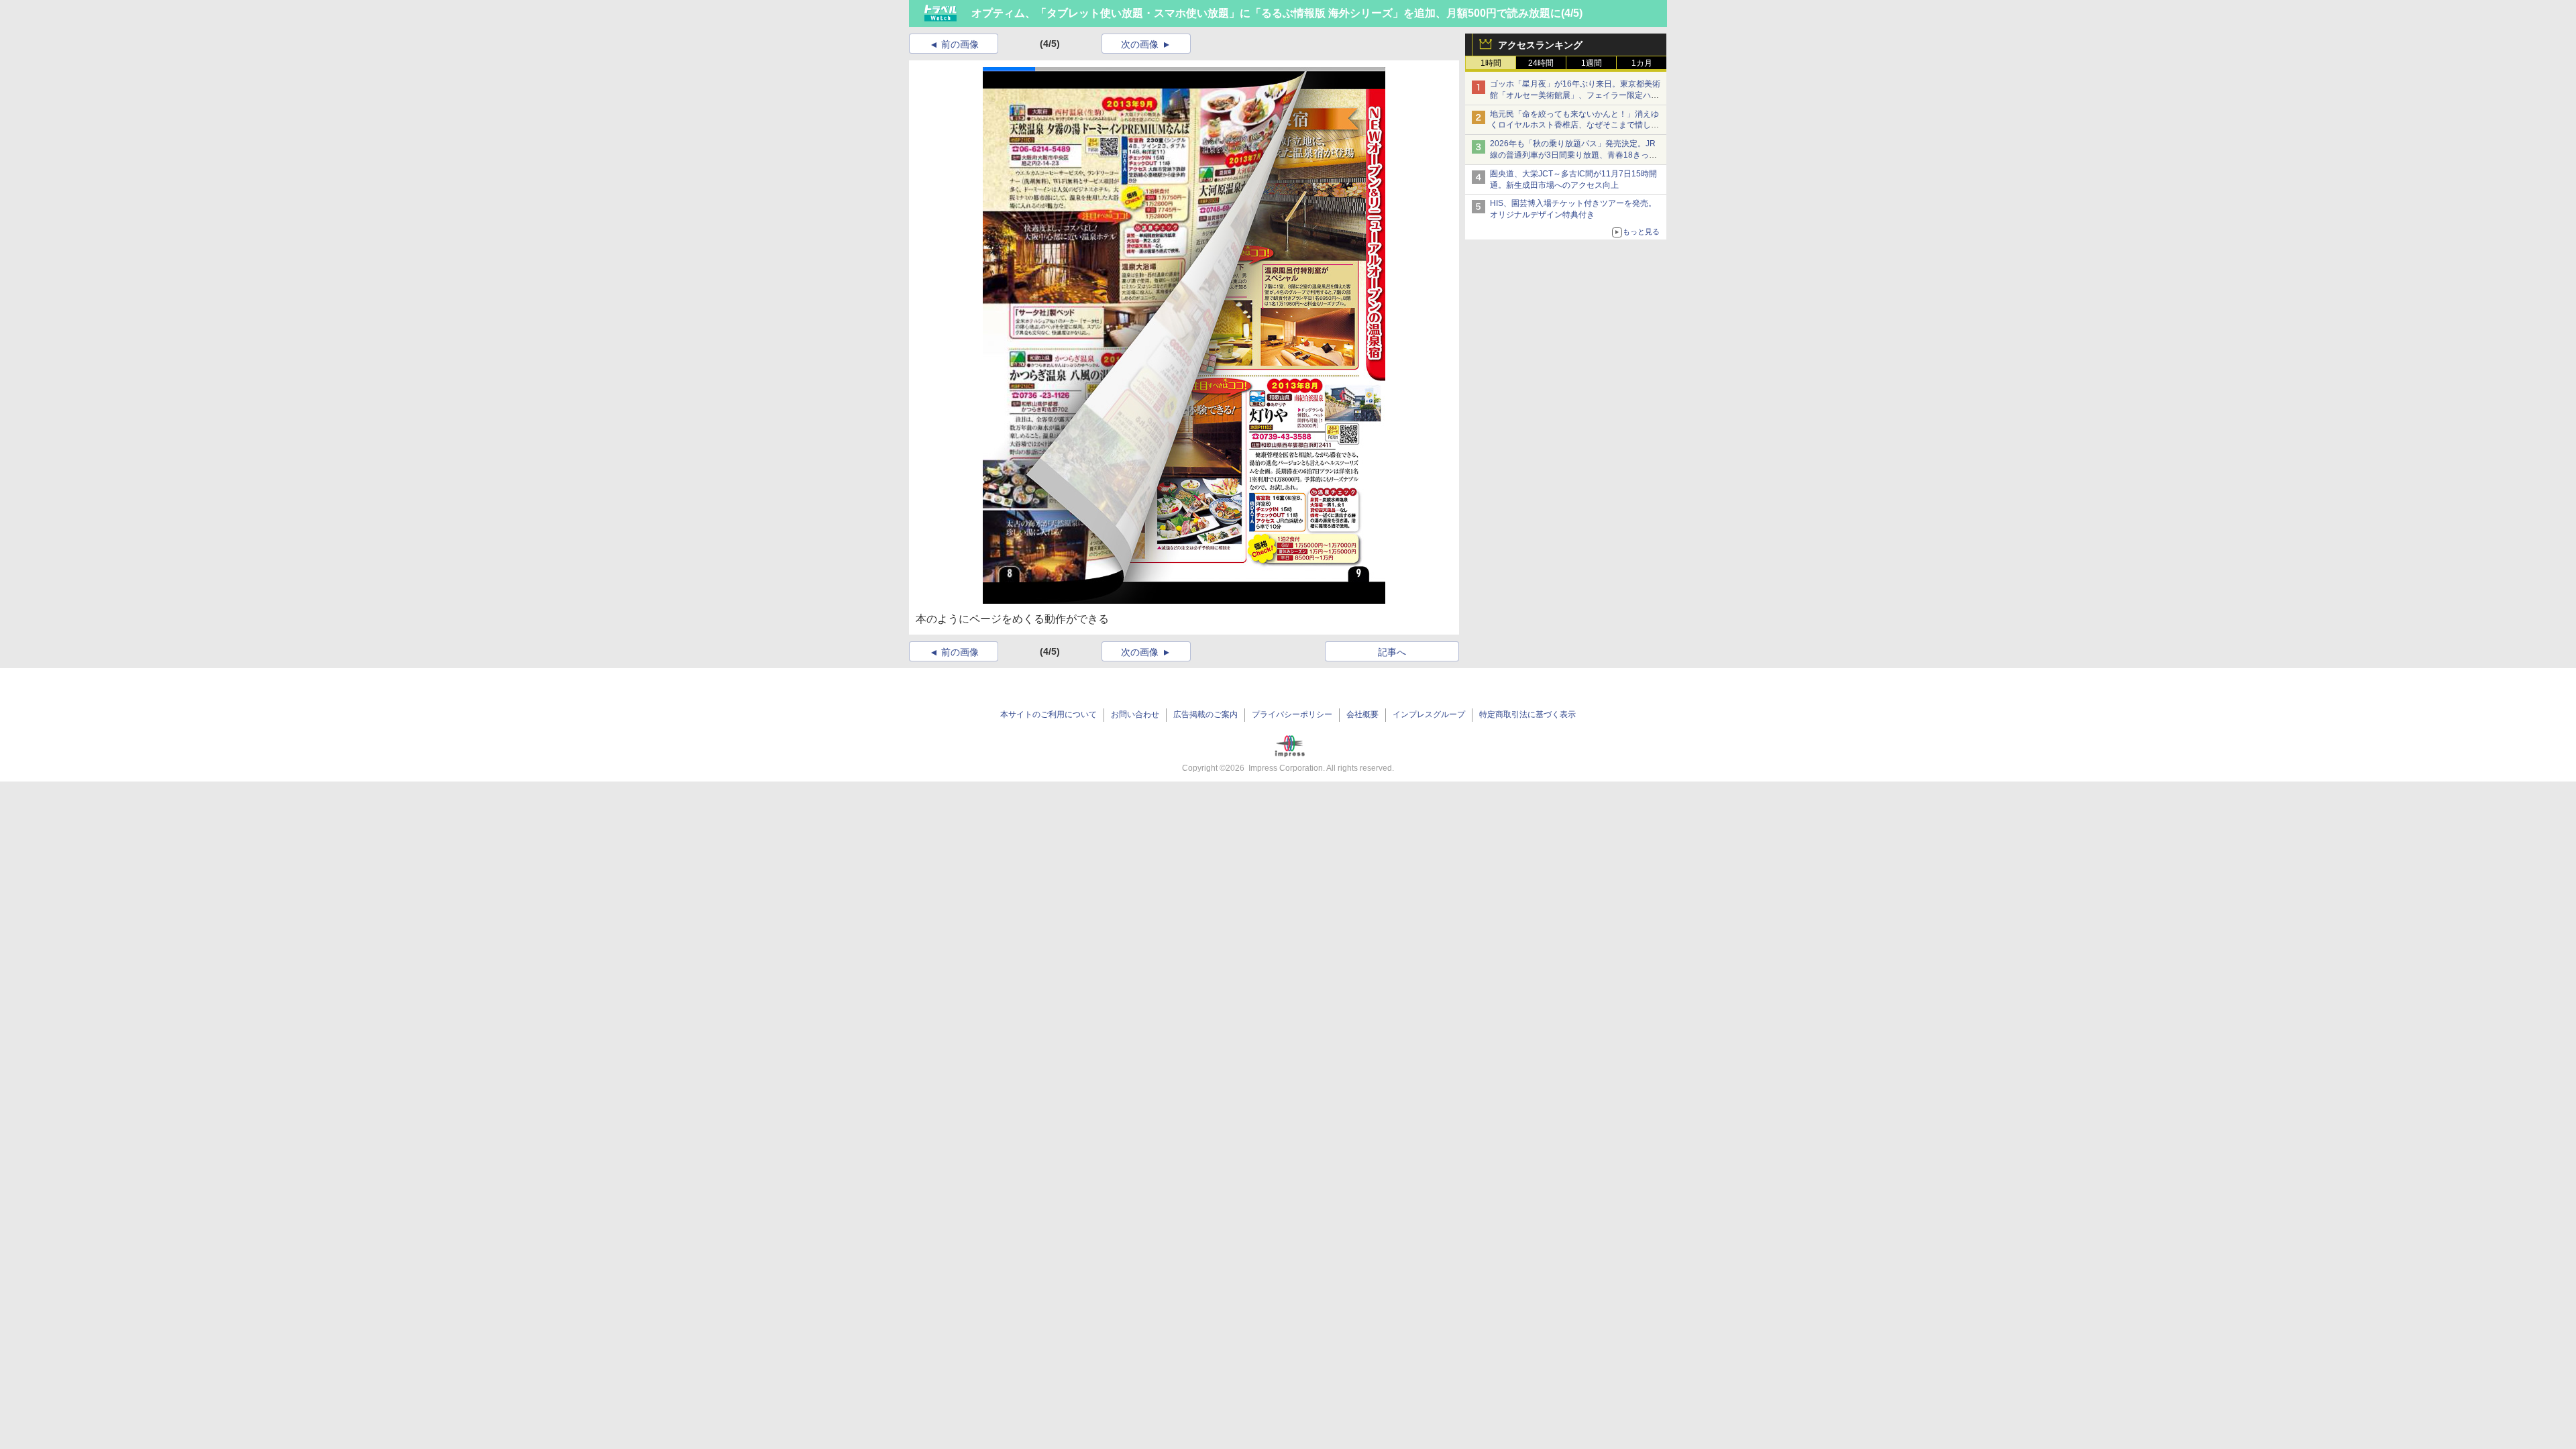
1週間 (1592, 63)
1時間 (1491, 63)
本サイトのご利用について (1049, 714)
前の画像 (960, 44)
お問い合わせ (1135, 714)
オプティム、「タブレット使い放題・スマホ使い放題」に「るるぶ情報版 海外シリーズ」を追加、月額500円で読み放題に (1266, 13)
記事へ (1392, 652)
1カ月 (1642, 63)
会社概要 (1362, 714)
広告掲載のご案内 (1205, 714)
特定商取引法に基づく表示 (1527, 714)
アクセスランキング (1540, 45)
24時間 (1541, 63)
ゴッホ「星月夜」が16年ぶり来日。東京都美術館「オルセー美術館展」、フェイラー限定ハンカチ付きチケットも (1575, 95)
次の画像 (1140, 44)
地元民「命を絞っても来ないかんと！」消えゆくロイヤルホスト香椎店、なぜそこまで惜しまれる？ (1574, 125)
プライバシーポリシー (1292, 714)
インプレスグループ (1429, 714)
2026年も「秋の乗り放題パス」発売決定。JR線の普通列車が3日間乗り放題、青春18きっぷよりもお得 (1573, 155)
